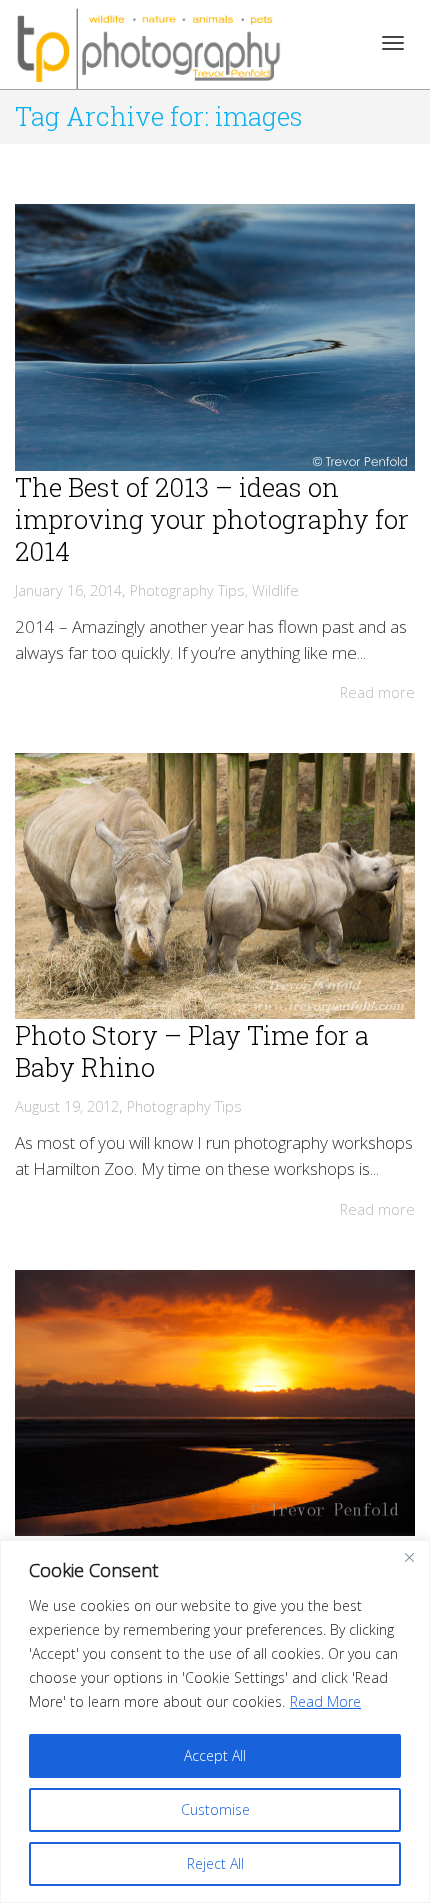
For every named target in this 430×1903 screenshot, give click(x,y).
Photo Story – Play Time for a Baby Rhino (192, 1051)
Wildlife (275, 590)
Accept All (215, 1755)
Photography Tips (187, 590)
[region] (215, 1721)
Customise (215, 1809)
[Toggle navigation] (393, 43)
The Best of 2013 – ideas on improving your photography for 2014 (212, 519)
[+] (215, 337)
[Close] (409, 1557)
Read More (325, 1701)
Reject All (215, 1863)
